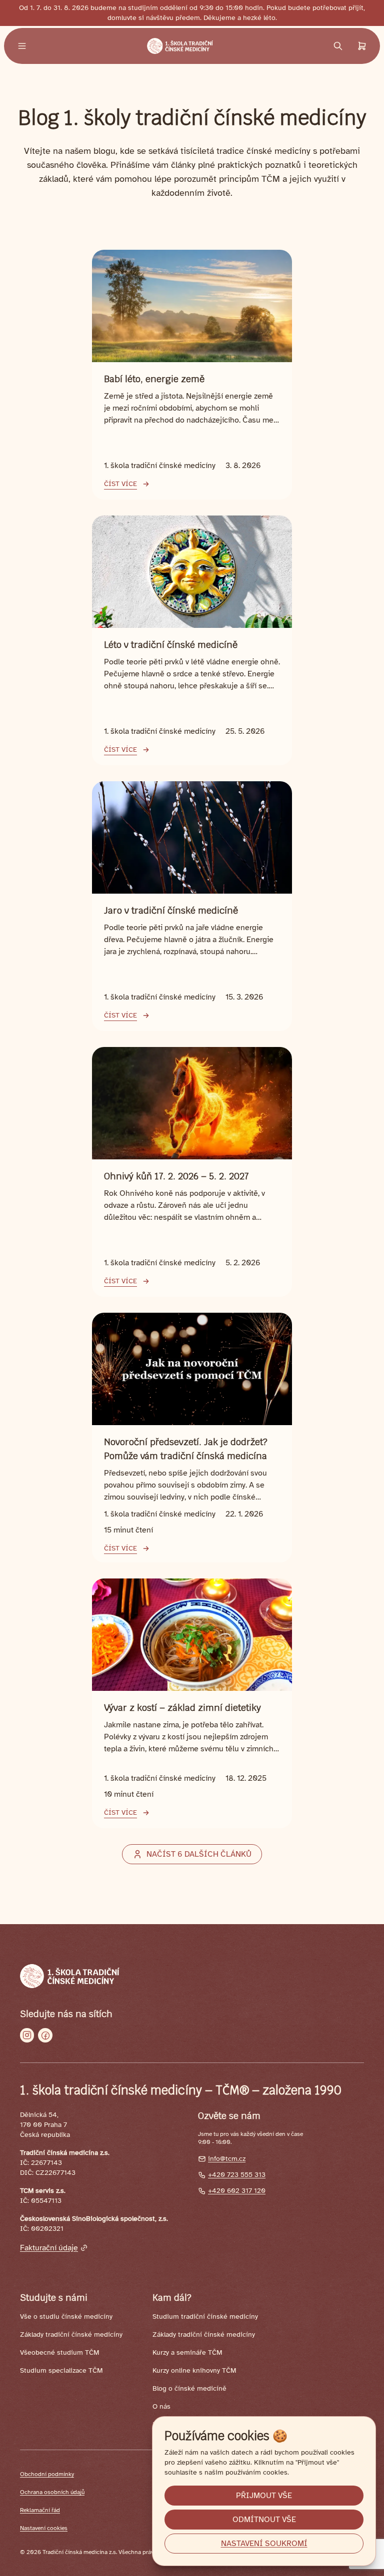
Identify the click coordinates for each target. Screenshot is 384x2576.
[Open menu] (22, 46)
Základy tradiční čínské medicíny (71, 2334)
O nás (161, 2406)
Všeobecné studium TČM (59, 2352)
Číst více (120, 484)
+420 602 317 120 (237, 2191)
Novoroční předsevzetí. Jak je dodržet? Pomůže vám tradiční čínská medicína (186, 1449)
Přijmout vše (264, 2496)
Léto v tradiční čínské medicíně (171, 645)
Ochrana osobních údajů (52, 2492)
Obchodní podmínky (47, 2474)
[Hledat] (338, 46)
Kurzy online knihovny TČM (194, 2370)
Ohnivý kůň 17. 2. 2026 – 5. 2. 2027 (176, 1176)
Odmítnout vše (264, 2520)
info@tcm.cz (227, 2159)
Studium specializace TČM (61, 2370)
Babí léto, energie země (154, 379)
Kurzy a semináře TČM (187, 2352)
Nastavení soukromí (264, 2544)
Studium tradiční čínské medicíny (205, 2317)
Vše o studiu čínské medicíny (66, 2317)
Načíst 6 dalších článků (199, 1854)
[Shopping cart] (362, 46)
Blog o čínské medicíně (189, 2388)
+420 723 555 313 (237, 2175)
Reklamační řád (40, 2510)
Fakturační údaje (49, 2248)
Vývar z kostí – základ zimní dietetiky (182, 1708)
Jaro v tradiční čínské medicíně (171, 910)
